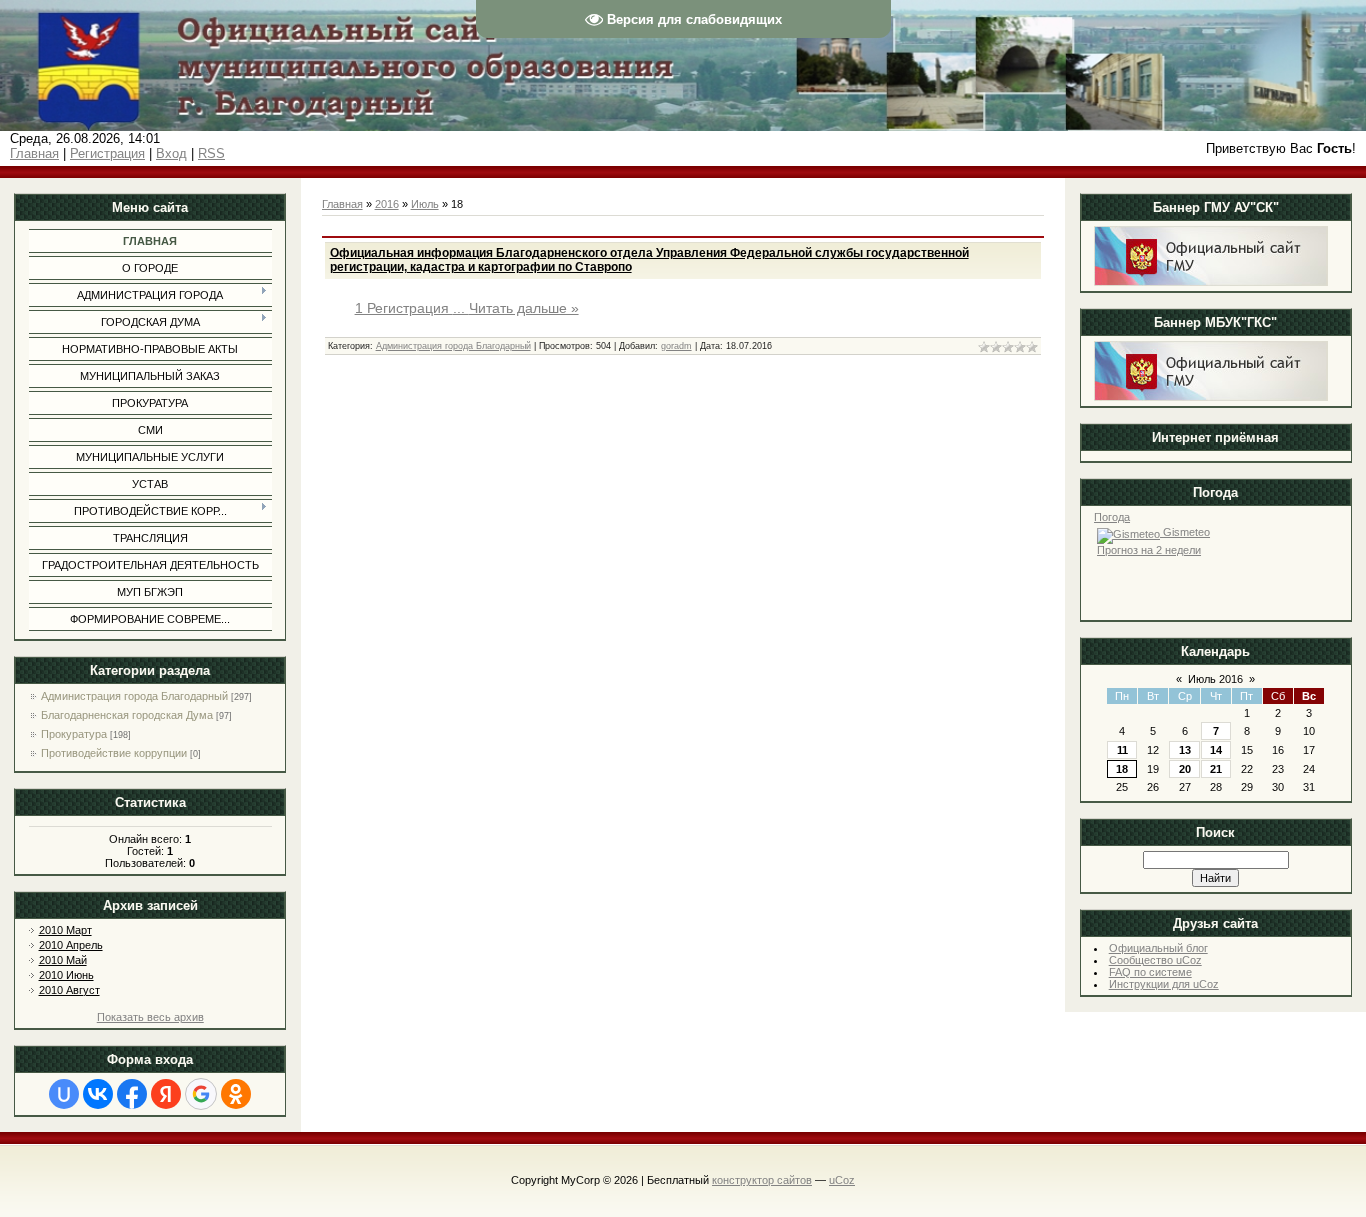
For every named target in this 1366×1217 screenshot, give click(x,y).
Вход (171, 153)
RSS (211, 153)
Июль (425, 204)
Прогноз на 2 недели (1149, 550)
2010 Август (69, 990)
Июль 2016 (1215, 679)
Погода (1112, 517)
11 (1122, 750)
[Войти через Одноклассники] (236, 1094)
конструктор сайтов (762, 1180)
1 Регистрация (412, 308)
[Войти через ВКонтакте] (98, 1094)
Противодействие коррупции (114, 753)
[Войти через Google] (201, 1094)
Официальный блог (1158, 948)
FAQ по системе (1150, 972)
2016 (387, 204)
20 (1185, 769)
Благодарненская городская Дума (127, 715)
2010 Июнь (66, 975)
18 (1122, 769)
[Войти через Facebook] (132, 1094)
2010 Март (65, 930)
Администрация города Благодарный (134, 696)
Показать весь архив (150, 1017)
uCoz (842, 1180)
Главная (34, 153)
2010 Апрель (71, 945)
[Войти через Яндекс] (166, 1094)
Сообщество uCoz (1155, 960)
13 (1185, 750)
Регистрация (107, 153)
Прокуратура (74, 734)
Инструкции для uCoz (1164, 984)
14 (1216, 750)
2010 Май (63, 960)
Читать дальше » (524, 308)
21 (1216, 769)
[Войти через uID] (64, 1094)
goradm (676, 346)
